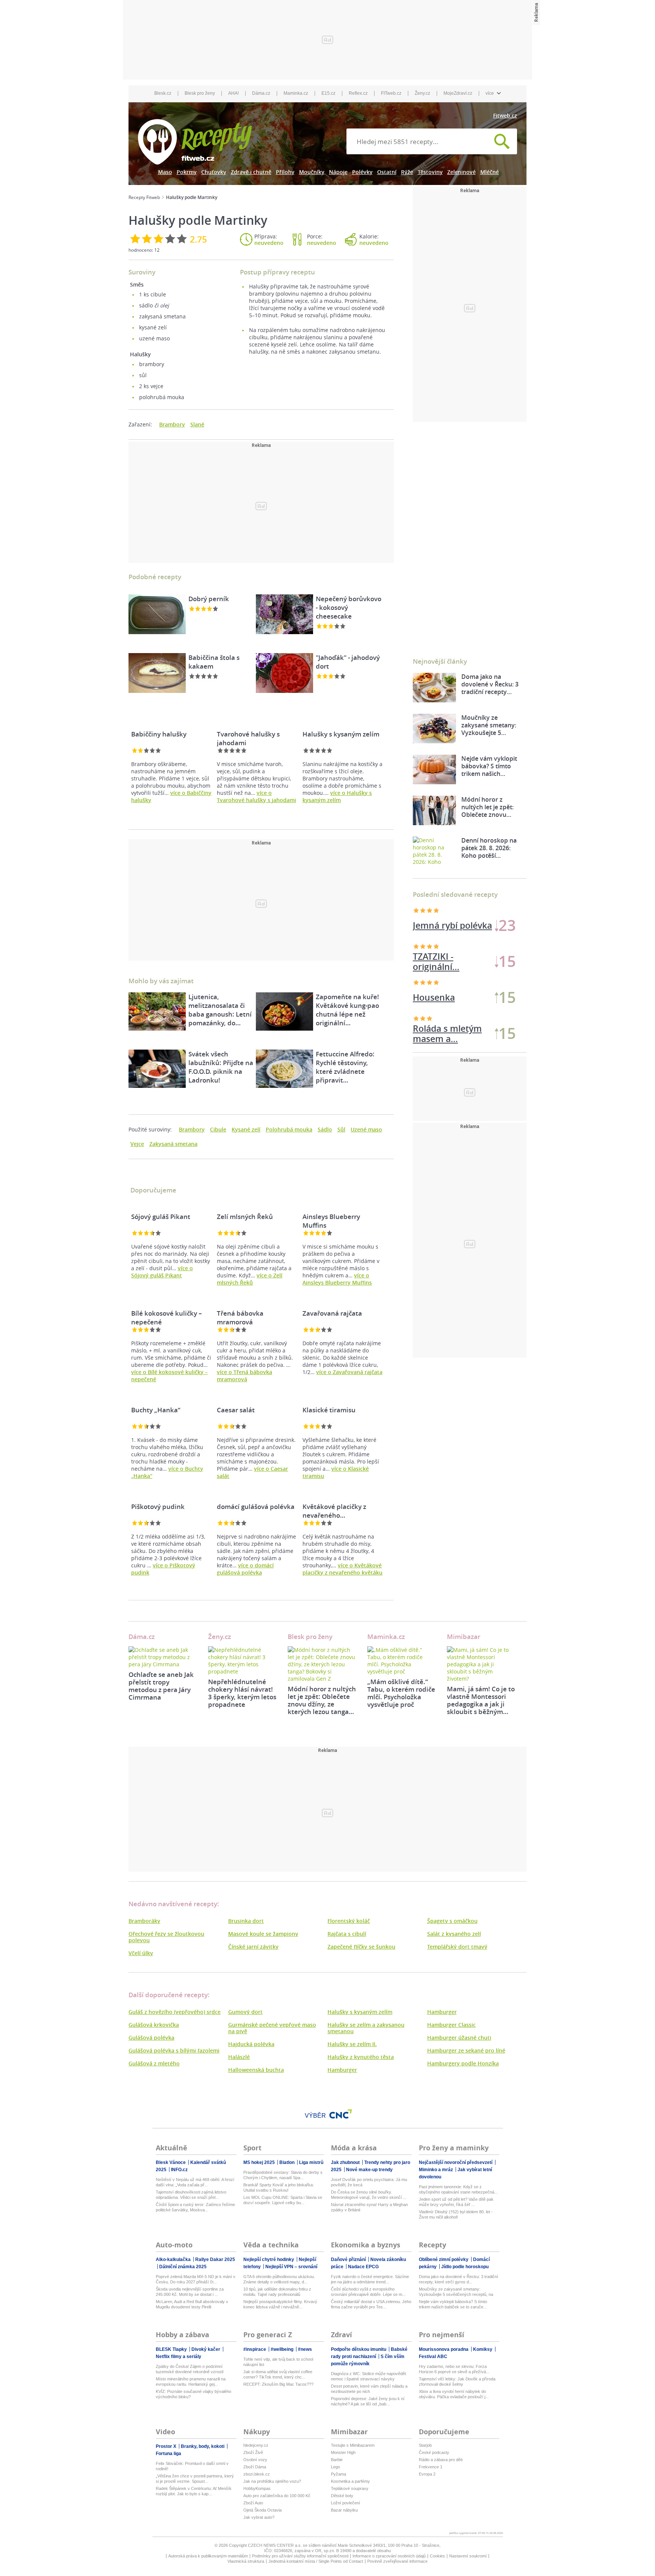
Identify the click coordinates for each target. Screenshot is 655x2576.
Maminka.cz (296, 93)
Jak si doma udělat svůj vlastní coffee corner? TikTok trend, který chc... (278, 2374)
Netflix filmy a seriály (179, 2357)
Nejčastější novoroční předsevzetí (456, 2162)
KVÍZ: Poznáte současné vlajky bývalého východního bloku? (194, 2394)
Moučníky (312, 172)
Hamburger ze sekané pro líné (466, 2050)
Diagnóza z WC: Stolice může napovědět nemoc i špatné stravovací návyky (368, 2376)
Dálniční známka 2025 (183, 2267)
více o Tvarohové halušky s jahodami (256, 796)
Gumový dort (245, 2012)
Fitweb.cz (505, 115)
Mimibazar (464, 1637)
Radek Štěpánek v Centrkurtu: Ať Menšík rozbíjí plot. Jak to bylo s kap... (194, 2491)
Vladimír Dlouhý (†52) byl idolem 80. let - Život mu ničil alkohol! (456, 2214)
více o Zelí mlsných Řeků (250, 1279)
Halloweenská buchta (256, 2070)
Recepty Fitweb (144, 197)
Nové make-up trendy (369, 2170)
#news (305, 2349)
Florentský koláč (349, 1921)
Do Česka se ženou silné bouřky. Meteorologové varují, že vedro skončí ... (369, 2195)
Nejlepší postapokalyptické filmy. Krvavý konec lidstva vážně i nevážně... (280, 2304)
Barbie (337, 2460)
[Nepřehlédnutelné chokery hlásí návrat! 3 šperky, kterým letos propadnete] (242, 1661)
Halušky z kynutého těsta (361, 2057)
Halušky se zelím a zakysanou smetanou (366, 2028)
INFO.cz (179, 2170)
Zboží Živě (253, 2452)
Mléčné (490, 172)
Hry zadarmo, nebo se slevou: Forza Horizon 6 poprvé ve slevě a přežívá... (454, 2369)
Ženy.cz (422, 93)
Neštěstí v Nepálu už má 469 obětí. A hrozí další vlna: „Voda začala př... (195, 2182)
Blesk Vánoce (171, 2162)
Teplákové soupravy (350, 2488)
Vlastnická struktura (246, 2561)
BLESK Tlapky (172, 2349)
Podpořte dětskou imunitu (359, 2349)
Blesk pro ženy (200, 93)
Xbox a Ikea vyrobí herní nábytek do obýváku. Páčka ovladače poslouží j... (454, 2394)
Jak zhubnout (346, 2162)
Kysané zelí (246, 1129)
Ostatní (387, 172)
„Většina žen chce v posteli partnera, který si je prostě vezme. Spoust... (195, 2479)
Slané (197, 424)
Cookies (437, 2556)
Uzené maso (366, 1129)
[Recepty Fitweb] (195, 141)
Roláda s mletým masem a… (447, 962)
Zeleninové (461, 172)
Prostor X (167, 2446)
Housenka (434, 1033)
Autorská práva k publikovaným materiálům (208, 2556)
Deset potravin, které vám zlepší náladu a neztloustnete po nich (369, 2389)
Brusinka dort (246, 1921)
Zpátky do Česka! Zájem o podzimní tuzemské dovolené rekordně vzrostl (190, 2369)
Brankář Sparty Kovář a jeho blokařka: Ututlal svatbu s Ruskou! (279, 2187)
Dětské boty (342, 2496)
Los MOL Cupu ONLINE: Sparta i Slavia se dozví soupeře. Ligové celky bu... (283, 2200)
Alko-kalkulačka (174, 2259)
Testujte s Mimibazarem (353, 2445)
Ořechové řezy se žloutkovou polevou (166, 1937)
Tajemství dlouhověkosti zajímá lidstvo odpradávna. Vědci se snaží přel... (191, 2195)
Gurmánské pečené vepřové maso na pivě (272, 2028)
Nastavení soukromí (468, 2556)
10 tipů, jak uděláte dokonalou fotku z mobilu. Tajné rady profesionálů (277, 2292)
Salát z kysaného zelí (454, 1934)
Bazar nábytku (344, 2510)
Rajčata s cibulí (347, 1934)
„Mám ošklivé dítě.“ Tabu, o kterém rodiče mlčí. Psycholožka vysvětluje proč (401, 1693)
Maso (165, 172)
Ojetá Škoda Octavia (262, 2510)
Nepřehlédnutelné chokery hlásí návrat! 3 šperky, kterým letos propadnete (242, 1693)
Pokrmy (187, 172)
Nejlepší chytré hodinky (269, 2259)
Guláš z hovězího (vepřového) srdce (175, 2012)
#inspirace (255, 2349)
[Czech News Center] (341, 2114)
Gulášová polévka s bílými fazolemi (174, 2050)
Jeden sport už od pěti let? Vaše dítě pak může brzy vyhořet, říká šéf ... (456, 2202)
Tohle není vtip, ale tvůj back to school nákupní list (278, 2362)
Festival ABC (433, 2357)
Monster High (343, 2452)
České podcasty (434, 2452)
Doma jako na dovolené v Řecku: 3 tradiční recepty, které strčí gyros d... (458, 2279)
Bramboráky (144, 1921)
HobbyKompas (257, 2488)
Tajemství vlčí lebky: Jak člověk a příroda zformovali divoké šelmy (457, 2382)
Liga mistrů (311, 2162)
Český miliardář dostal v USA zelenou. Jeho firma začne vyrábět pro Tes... (371, 2304)
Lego (335, 2467)
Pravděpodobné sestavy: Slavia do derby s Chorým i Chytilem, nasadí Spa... (283, 2175)
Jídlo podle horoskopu (465, 2267)
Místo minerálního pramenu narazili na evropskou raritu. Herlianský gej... (191, 2382)
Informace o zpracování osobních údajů (389, 2556)
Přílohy (285, 172)
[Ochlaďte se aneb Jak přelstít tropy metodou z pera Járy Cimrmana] (163, 1657)
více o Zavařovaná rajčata (349, 1372)
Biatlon (288, 2162)
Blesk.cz (163, 93)
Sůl (341, 1129)
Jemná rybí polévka (452, 925)
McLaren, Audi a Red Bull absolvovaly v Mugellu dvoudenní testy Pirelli (192, 2304)
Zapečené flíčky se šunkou (361, 1947)
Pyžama (338, 2474)
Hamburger (342, 2070)
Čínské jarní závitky (253, 1947)
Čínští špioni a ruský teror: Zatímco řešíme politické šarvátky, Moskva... (195, 2207)
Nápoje (338, 172)
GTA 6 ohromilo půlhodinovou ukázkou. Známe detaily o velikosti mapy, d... (279, 2279)
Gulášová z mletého (154, 2063)
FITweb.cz (391, 93)
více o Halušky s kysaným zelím (337, 796)
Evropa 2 (427, 2474)
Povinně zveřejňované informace (397, 2561)
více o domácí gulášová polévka (245, 1569)
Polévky (362, 172)
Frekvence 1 (431, 2467)
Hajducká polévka (251, 2044)
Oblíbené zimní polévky (444, 2259)
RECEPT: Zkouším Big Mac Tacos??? (278, 2384)
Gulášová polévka (151, 2038)
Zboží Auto (253, 2503)
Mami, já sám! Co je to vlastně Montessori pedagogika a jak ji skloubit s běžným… (481, 1700)
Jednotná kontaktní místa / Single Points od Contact (316, 2561)
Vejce (137, 1144)
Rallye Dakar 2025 (215, 2259)
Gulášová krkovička (154, 2025)
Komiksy (483, 2349)
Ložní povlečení (346, 2503)
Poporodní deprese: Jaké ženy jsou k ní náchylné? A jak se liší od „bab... (368, 2401)
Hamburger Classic (451, 2025)
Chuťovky (214, 172)
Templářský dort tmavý (457, 1947)
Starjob (425, 2445)
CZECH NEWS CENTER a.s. (275, 2545)
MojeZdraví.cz (458, 93)
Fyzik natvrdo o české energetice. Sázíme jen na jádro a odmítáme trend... (370, 2279)
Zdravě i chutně (251, 172)
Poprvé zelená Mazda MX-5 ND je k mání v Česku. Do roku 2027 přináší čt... (196, 2279)
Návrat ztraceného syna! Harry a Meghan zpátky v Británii (369, 2207)
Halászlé (239, 2057)
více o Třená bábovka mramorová (244, 1376)
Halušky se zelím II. (352, 2044)
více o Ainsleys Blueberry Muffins (337, 1279)
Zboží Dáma (255, 2467)
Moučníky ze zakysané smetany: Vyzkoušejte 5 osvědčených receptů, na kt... (456, 2292)
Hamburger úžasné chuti (459, 2038)
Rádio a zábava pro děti (441, 2460)
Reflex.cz (358, 93)
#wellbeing (283, 2349)
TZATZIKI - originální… (436, 998)
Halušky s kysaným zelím (360, 2012)
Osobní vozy (255, 2460)
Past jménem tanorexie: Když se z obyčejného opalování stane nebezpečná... (458, 2189)
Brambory (172, 424)
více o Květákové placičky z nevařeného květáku (342, 1569)
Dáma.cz (261, 93)
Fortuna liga (168, 2454)
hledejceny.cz (256, 2445)
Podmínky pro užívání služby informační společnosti (300, 2556)
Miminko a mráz (436, 2170)
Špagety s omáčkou (452, 1921)
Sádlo (325, 1129)
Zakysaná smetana (173, 1144)
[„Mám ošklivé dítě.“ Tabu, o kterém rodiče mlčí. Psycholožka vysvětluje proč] (401, 1661)
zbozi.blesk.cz (257, 2474)
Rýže (407, 172)
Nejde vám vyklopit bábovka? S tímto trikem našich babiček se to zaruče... (453, 2304)
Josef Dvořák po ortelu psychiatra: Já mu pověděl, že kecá (369, 2182)
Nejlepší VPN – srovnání (291, 2267)
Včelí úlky (141, 1953)
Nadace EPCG (363, 2267)
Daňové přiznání (349, 2259)
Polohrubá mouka (289, 1129)
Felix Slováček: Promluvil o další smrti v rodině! (192, 2466)
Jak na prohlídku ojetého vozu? (272, 2481)
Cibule (218, 1129)
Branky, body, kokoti (203, 2446)
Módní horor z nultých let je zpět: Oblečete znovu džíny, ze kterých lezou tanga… (322, 1700)
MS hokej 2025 (260, 2162)
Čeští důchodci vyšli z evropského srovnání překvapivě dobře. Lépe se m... (368, 2292)
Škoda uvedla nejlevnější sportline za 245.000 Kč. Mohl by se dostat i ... (190, 2292)
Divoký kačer (206, 2349)
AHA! (233, 93)
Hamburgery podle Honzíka (463, 2063)
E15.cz (328, 93)
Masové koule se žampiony (263, 1934)
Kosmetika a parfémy (350, 2481)
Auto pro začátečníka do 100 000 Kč (277, 2496)
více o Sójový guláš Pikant (162, 1272)
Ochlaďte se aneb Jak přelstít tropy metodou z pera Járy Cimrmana (161, 1686)
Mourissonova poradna (444, 2349)
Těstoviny (430, 172)
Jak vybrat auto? (259, 2517)
